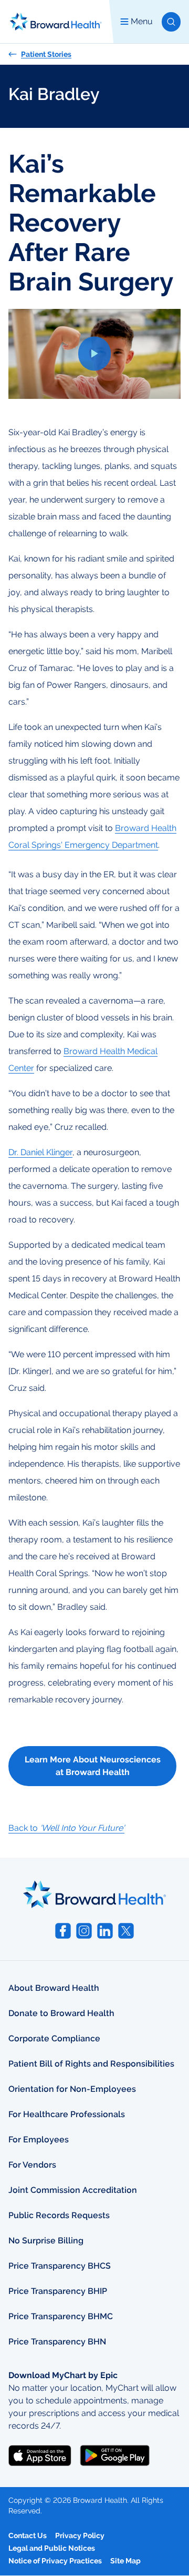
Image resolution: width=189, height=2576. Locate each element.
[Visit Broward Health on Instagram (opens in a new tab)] (84, 1931)
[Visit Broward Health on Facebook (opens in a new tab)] (63, 1931)
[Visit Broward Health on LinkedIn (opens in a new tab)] (105, 1931)
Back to (66, 1828)
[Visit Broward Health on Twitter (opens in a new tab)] (126, 1931)
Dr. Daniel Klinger (40, 1152)
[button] (171, 22)
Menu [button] (142, 21)
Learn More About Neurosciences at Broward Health (93, 1766)
